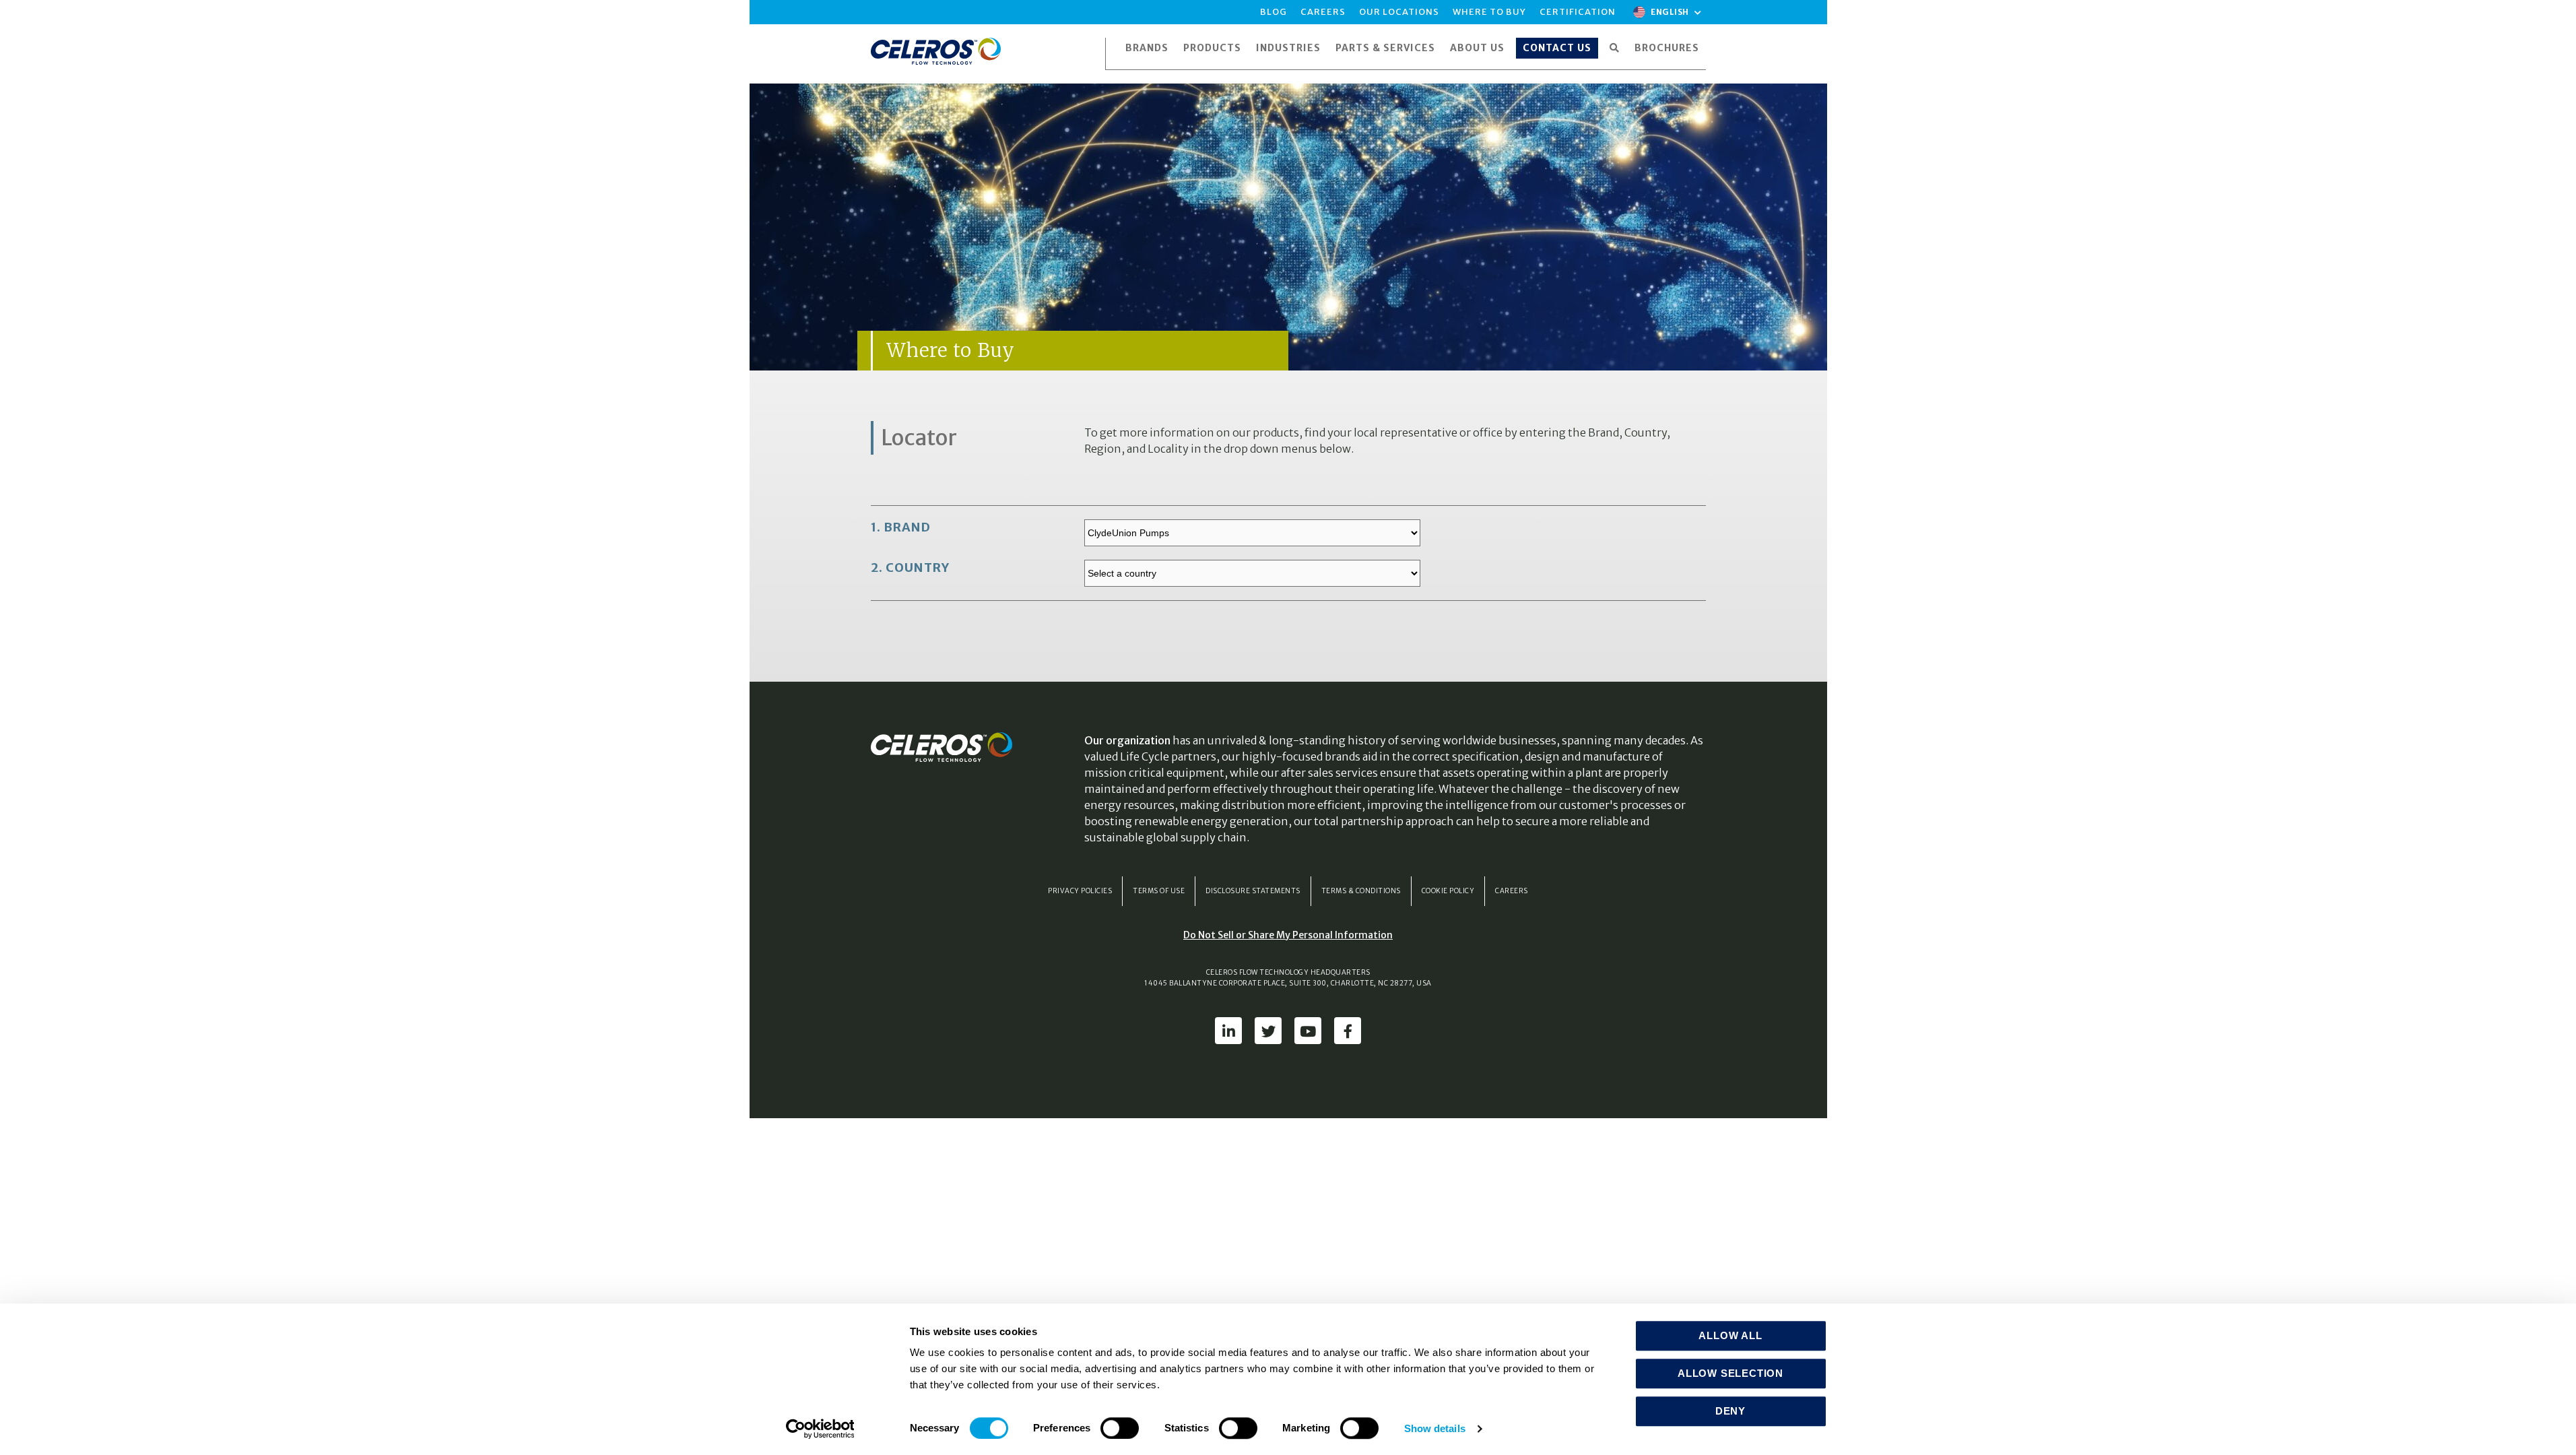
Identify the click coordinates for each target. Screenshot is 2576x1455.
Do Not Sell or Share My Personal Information (1288, 935)
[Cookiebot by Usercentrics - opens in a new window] (820, 1429)
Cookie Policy (1448, 891)
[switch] (1120, 1428)
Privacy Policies (1080, 891)
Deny (1730, 1411)
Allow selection (1730, 1373)
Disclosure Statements (1253, 891)
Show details (1435, 1428)
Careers (1512, 891)
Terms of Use (1159, 891)
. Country (910, 568)
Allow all (1730, 1335)
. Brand (901, 527)
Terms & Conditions (1361, 891)
